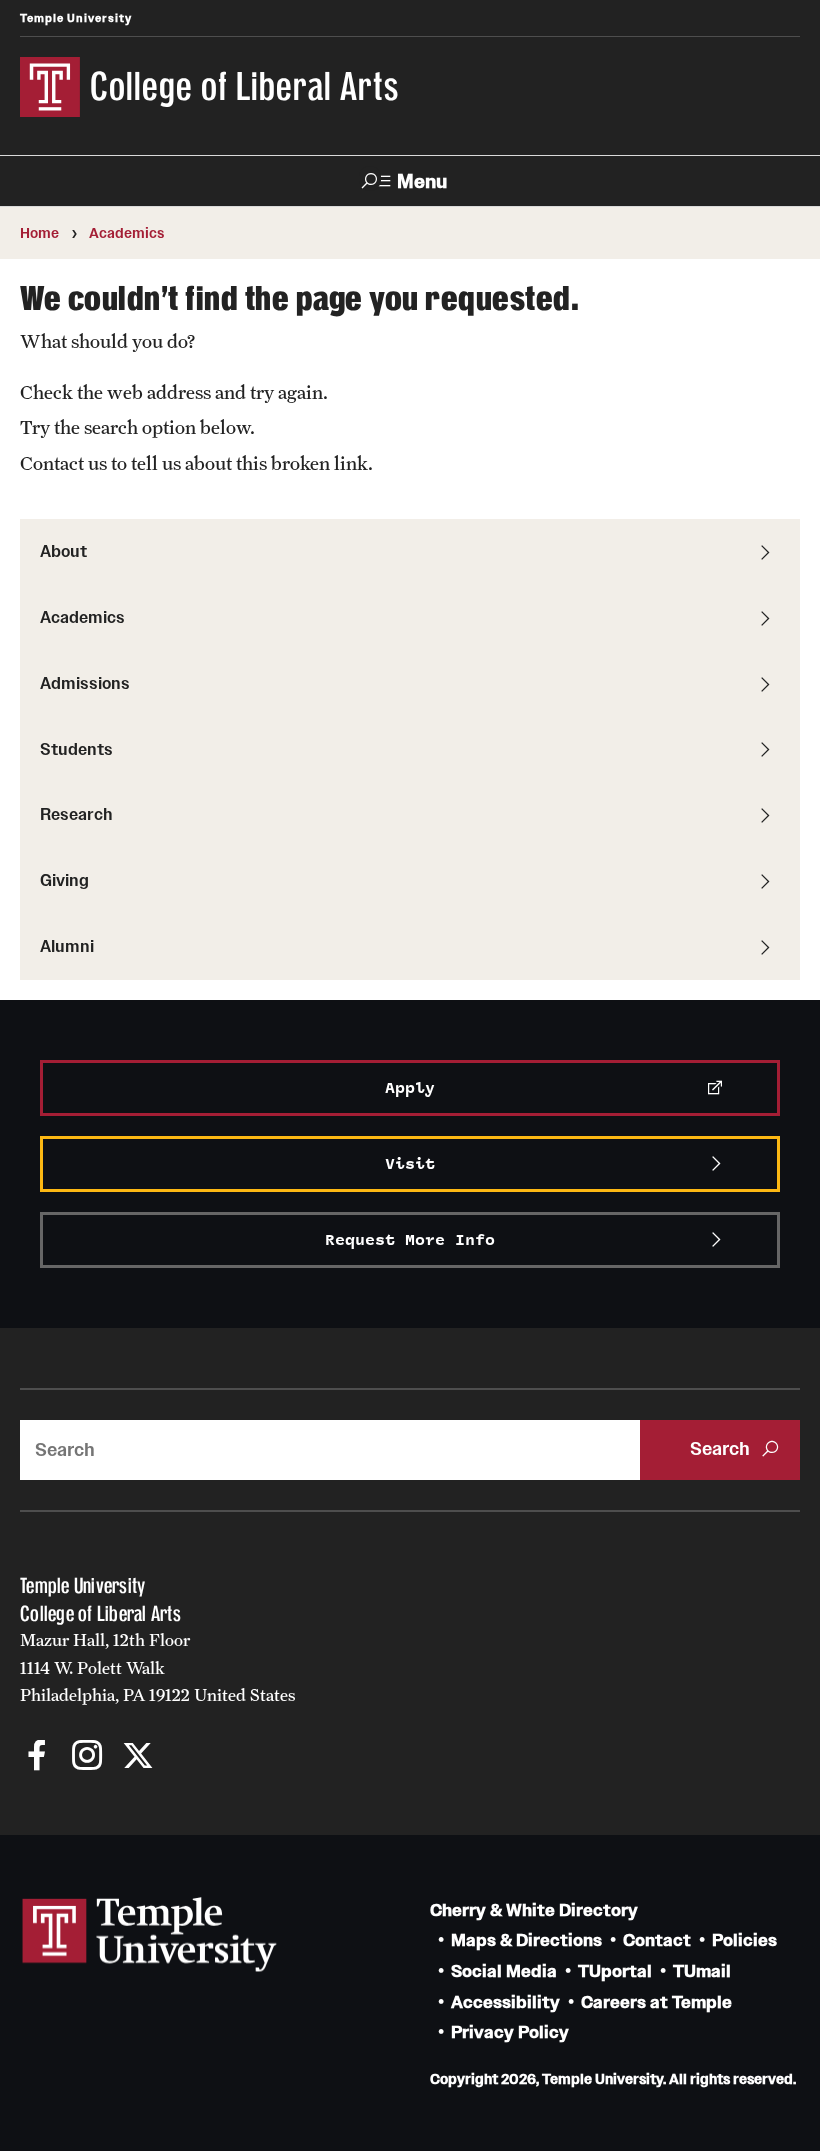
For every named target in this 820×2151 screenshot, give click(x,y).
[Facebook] (37, 1757)
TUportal (615, 1971)
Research (76, 814)
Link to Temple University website (150, 1935)
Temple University (76, 18)
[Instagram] (87, 1757)
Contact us (63, 463)
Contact (657, 1940)
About (63, 551)
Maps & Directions (526, 1940)
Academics (126, 233)
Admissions (85, 683)
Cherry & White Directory (534, 1910)
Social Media (504, 1971)
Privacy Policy (510, 2032)
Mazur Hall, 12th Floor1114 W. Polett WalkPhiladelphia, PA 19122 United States (158, 1667)
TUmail (702, 1971)
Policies (744, 1940)
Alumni (67, 946)
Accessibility (505, 2002)
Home (39, 233)
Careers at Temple (656, 2002)
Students (76, 749)
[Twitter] (137, 1757)
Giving (64, 880)
